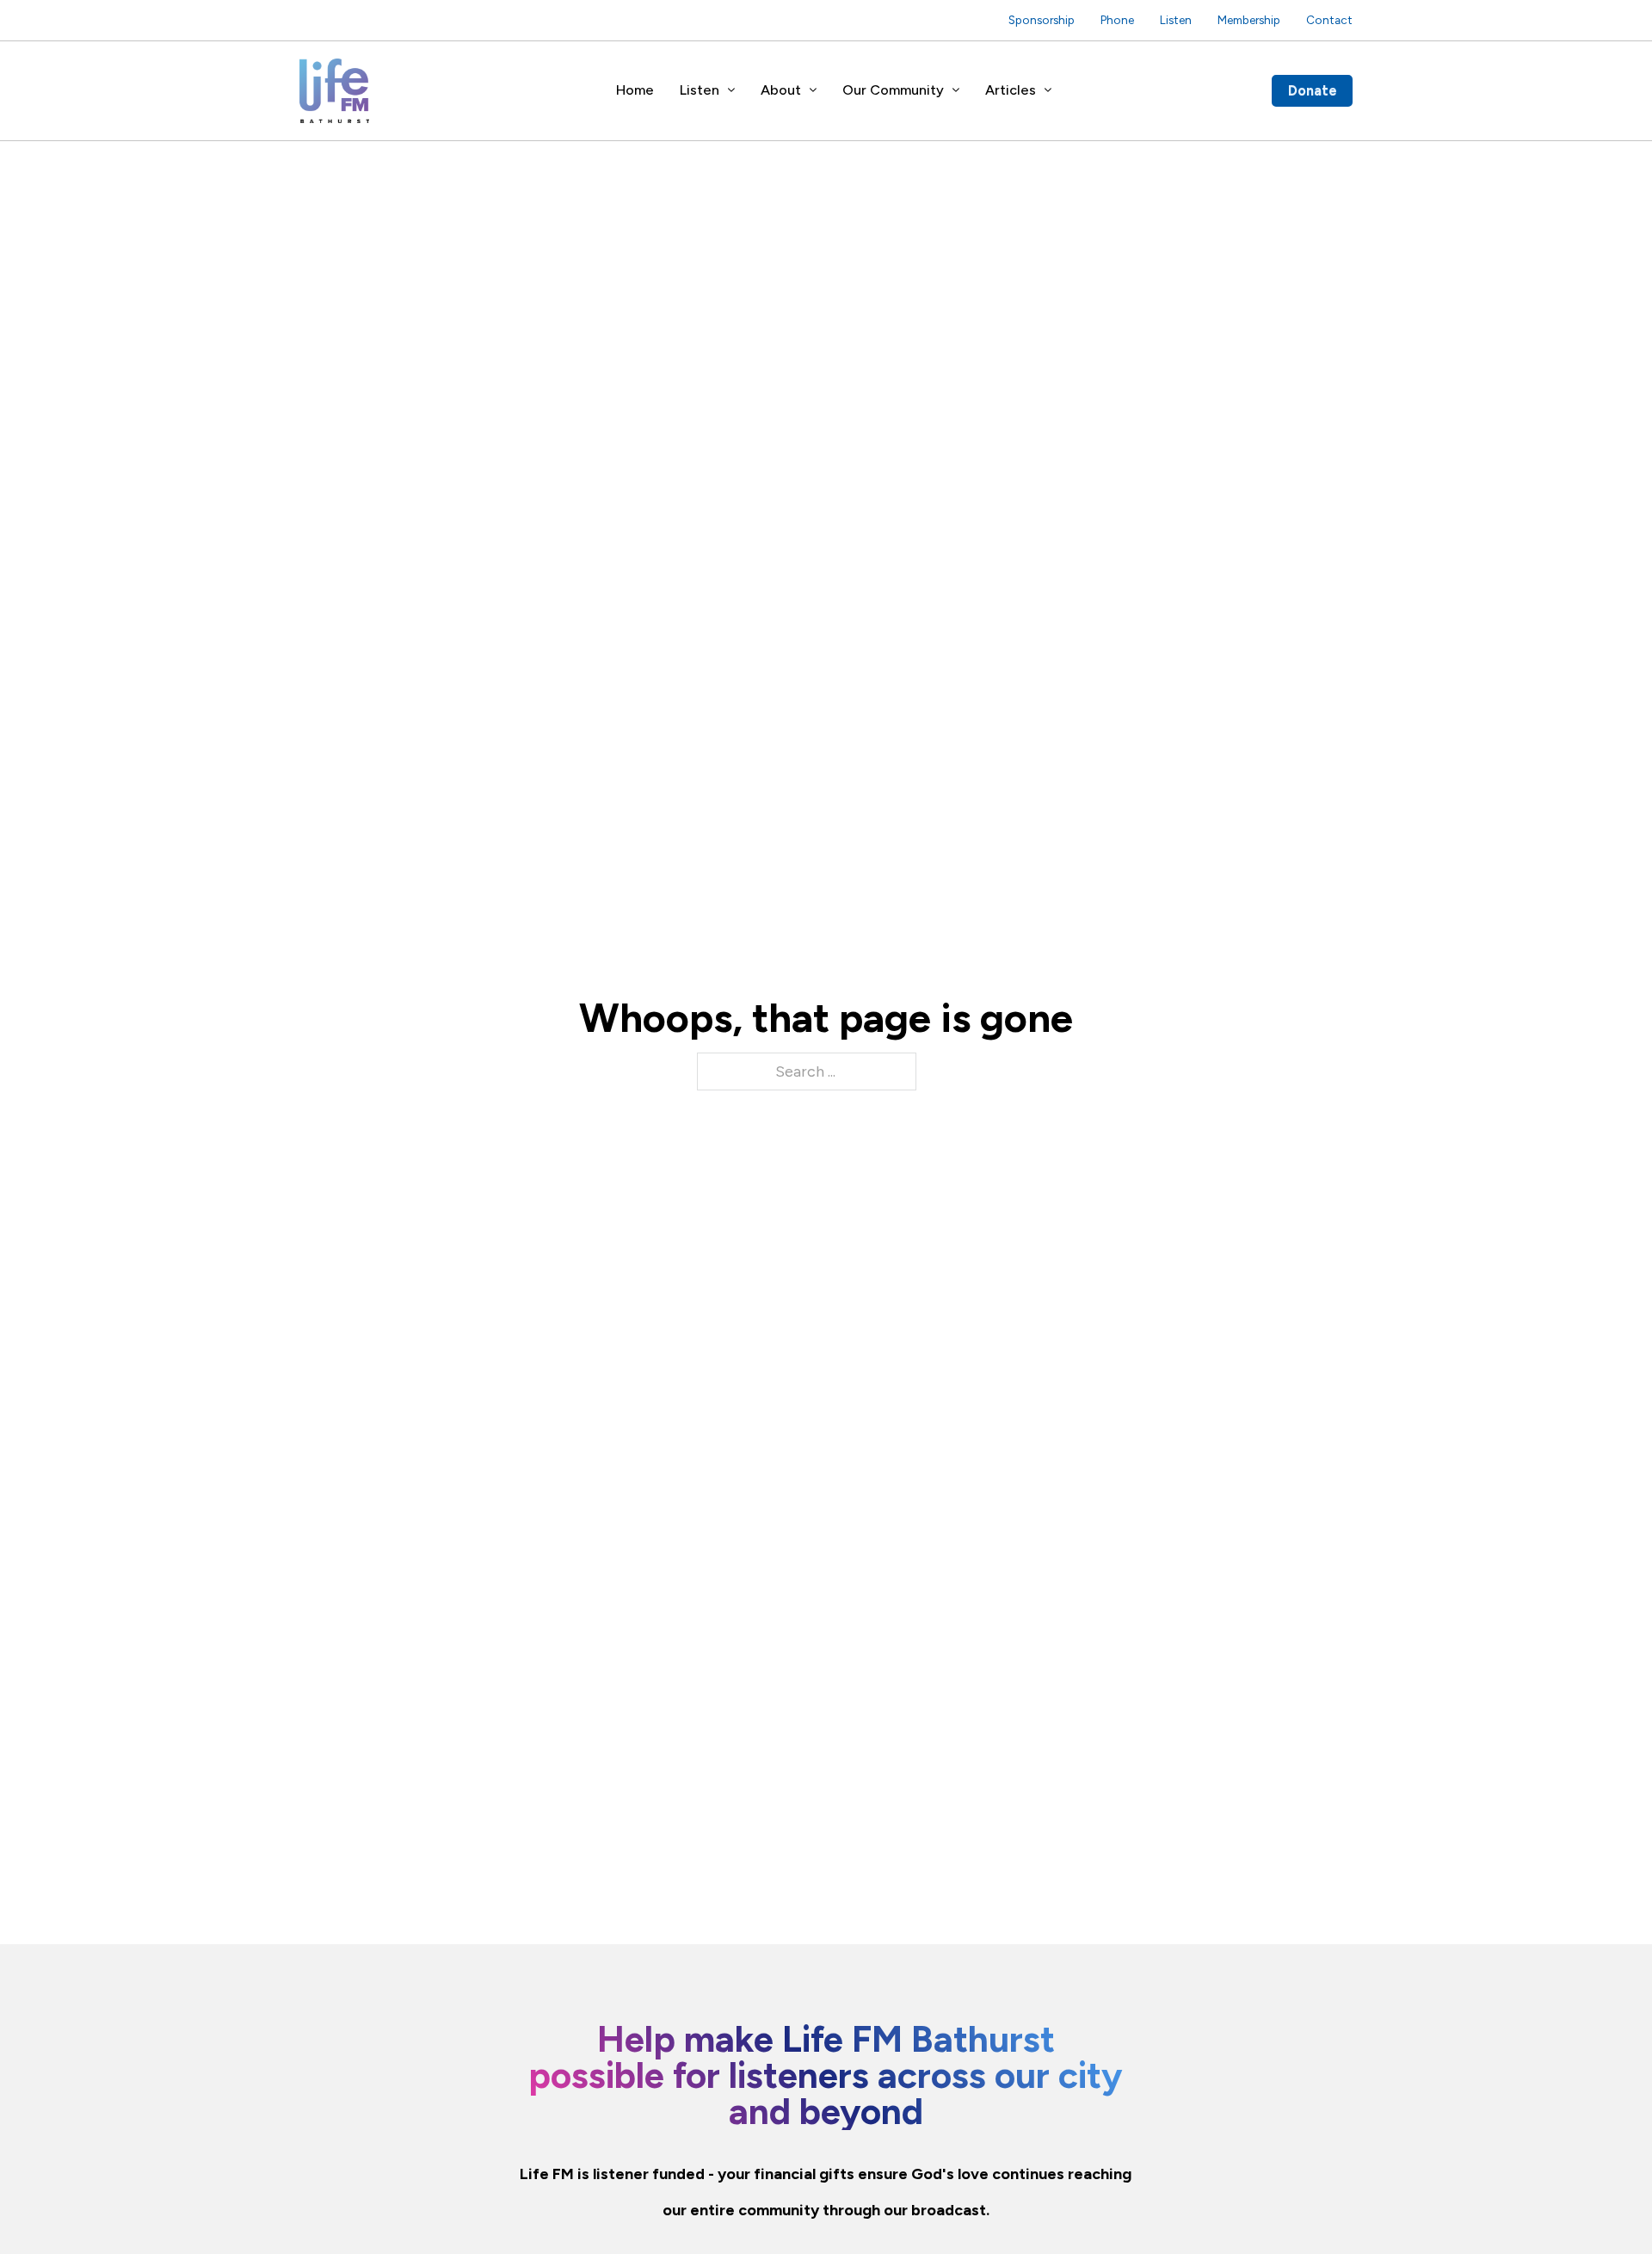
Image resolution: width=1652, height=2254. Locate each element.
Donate (1313, 90)
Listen (1176, 20)
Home (635, 90)
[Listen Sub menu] (731, 90)
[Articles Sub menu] (1048, 90)
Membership (1249, 20)
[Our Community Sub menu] (956, 90)
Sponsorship (1042, 20)
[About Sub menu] (813, 90)
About (781, 90)
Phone (1117, 20)
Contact (1329, 20)
